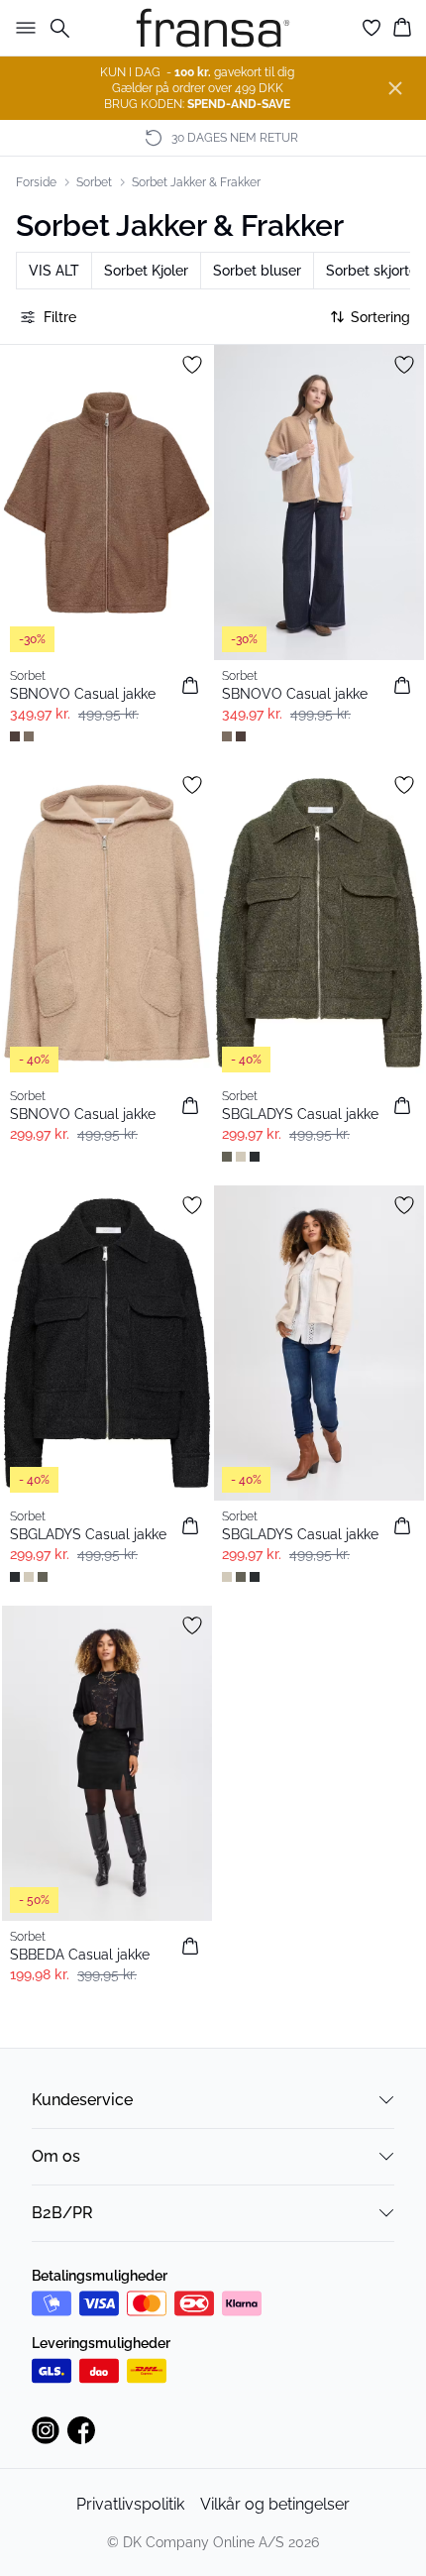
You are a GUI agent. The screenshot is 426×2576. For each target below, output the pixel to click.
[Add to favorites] (192, 365)
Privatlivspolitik (130, 2504)
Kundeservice (82, 2100)
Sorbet (94, 182)
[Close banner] (395, 88)
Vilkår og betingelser (275, 2504)
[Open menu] (22, 28)
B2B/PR (62, 2213)
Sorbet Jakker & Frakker (196, 182)
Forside (36, 182)
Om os (56, 2156)
